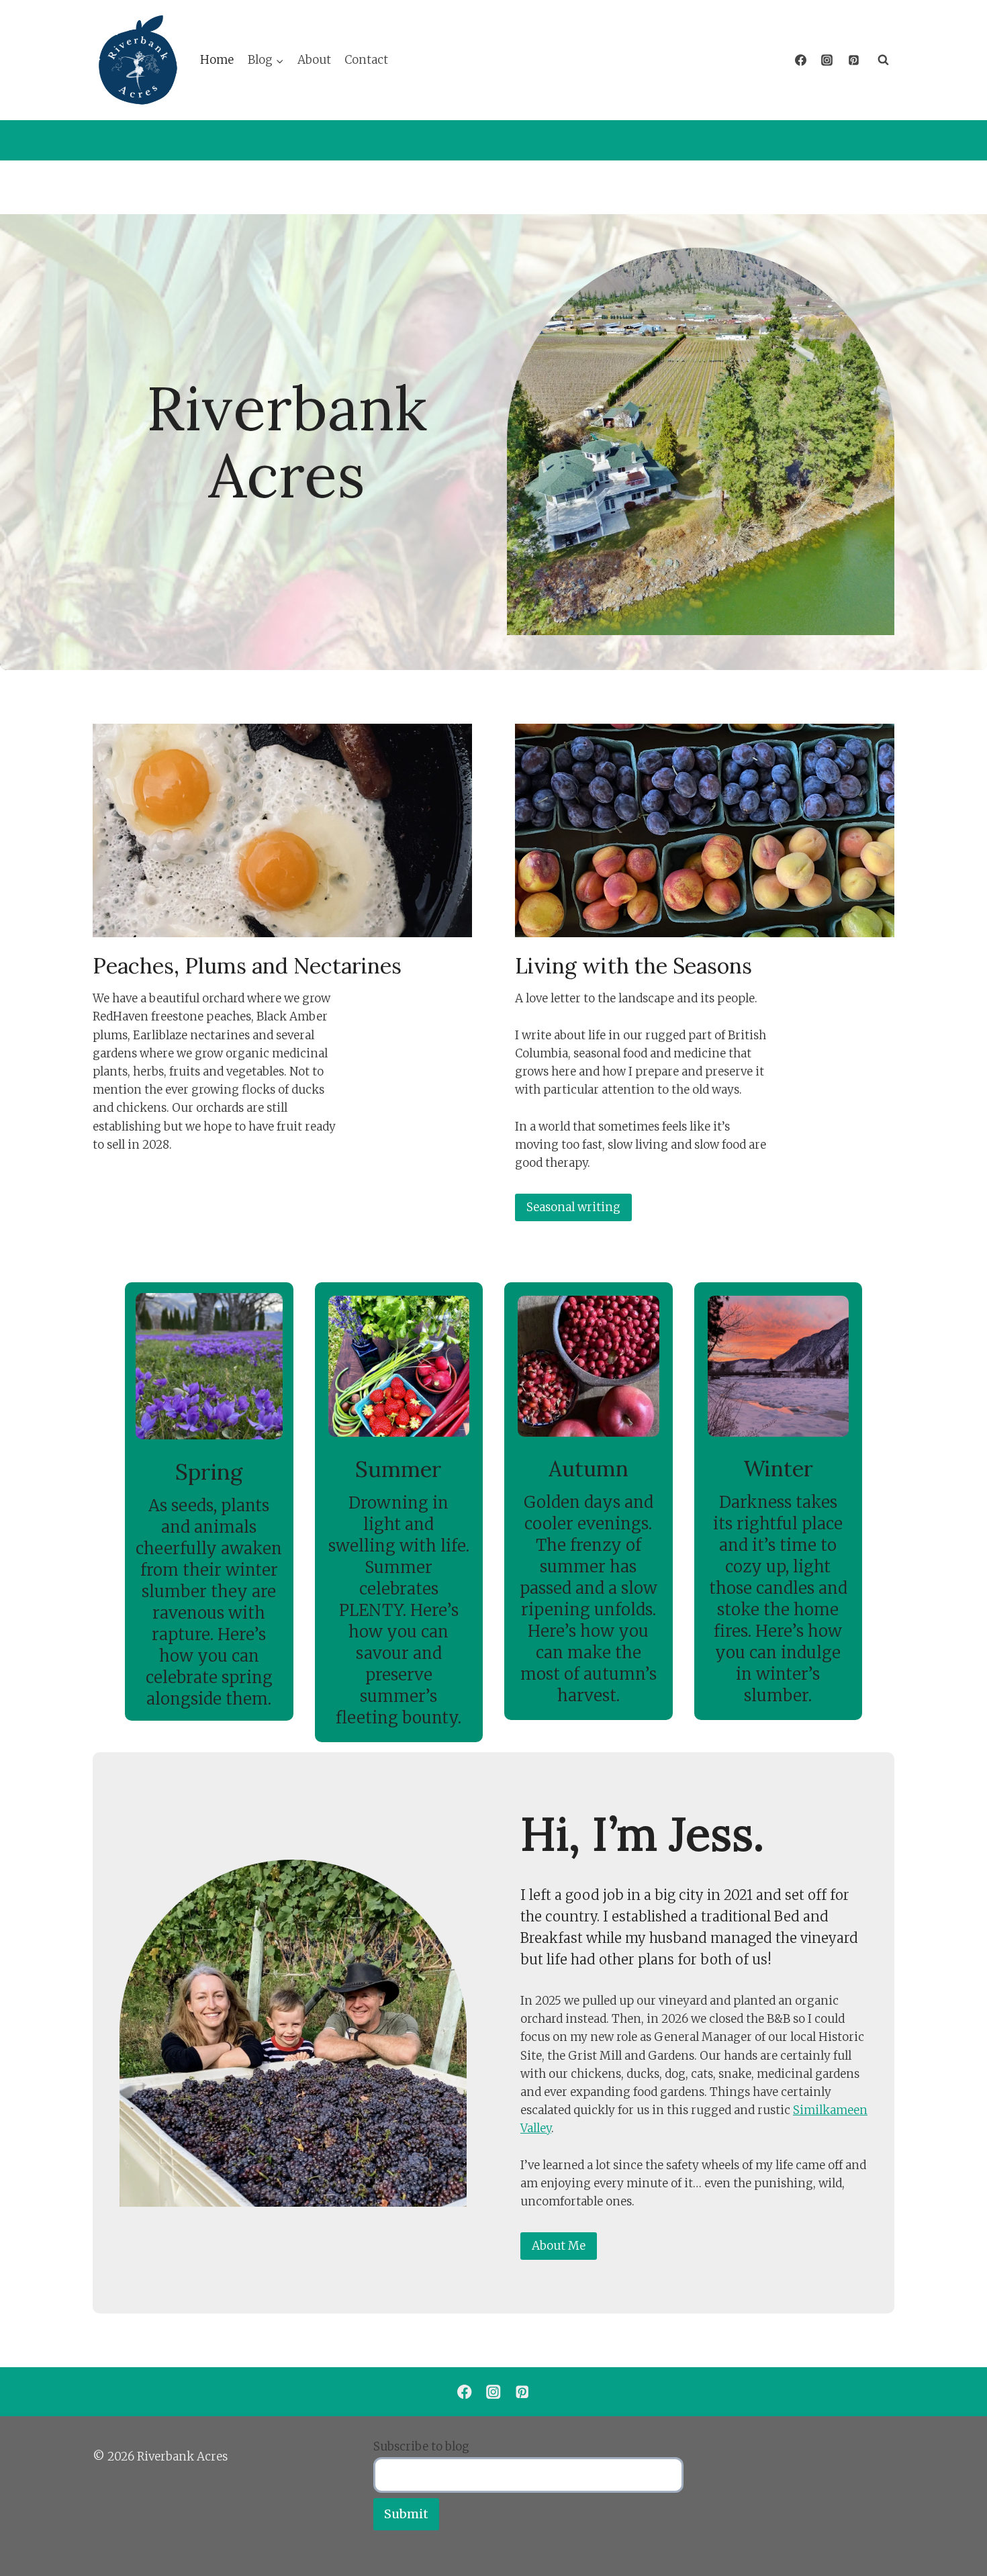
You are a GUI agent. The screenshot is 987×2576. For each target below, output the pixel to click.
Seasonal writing (573, 1207)
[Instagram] (827, 60)
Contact (366, 60)
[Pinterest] (853, 60)
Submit (406, 2514)
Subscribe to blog (421, 2446)
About (314, 60)
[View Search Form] (883, 60)
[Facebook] (801, 60)
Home (217, 60)
